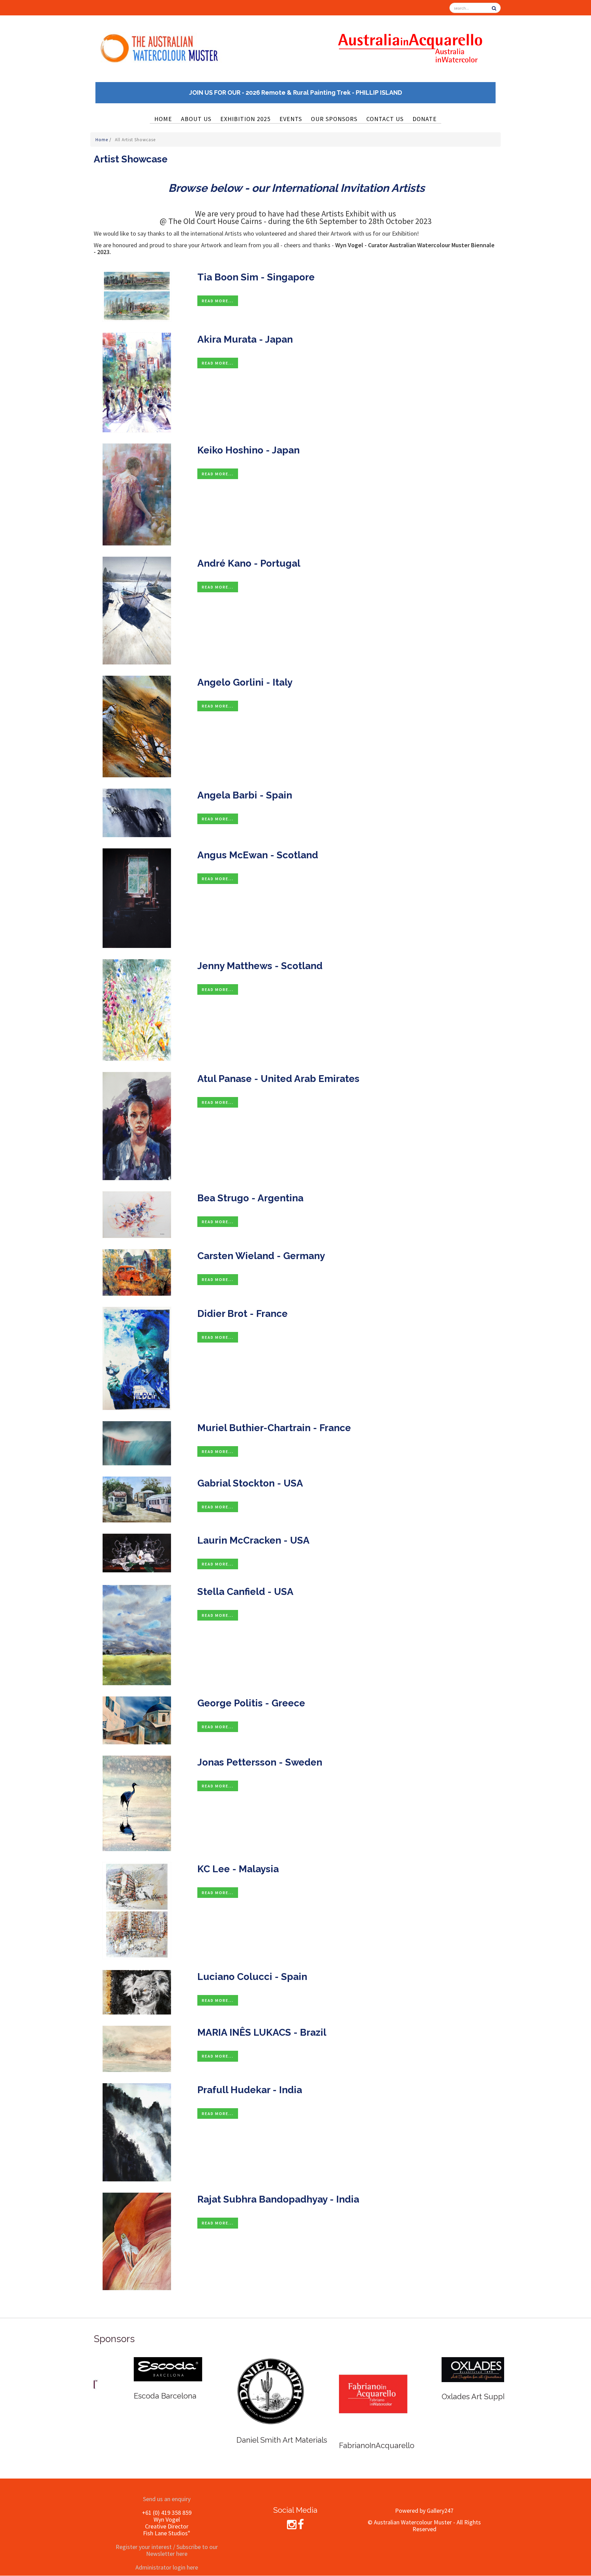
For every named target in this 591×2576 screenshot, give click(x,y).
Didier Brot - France (242, 1314)
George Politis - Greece (251, 1703)
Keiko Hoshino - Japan (248, 450)
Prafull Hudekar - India (250, 2090)
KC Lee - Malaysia (238, 1869)
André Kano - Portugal (249, 563)
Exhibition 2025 (245, 119)
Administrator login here (167, 2567)
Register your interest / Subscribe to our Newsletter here (167, 2550)
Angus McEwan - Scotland (258, 855)
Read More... (218, 301)
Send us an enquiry (167, 2499)
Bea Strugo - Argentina (250, 1198)
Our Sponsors (334, 119)
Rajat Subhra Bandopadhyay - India (278, 2199)
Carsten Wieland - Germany (261, 1256)
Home (163, 119)
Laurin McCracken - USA (253, 1540)
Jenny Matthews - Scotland (260, 966)
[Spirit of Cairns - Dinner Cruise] (231, 2384)
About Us (196, 119)
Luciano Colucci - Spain (252, 1977)
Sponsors (114, 2339)
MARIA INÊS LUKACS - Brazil (262, 2032)
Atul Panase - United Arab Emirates (278, 1079)
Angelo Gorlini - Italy (245, 682)
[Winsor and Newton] (128, 2365)
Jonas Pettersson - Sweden (260, 1762)
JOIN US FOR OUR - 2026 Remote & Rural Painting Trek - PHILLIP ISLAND (296, 93)
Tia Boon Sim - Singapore (256, 277)
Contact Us (385, 119)
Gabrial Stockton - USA (250, 1483)
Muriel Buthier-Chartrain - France (274, 1428)
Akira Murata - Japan (245, 339)
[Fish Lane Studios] (333, 2376)
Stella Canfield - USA (245, 1592)
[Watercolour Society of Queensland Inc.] (436, 2379)
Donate (425, 119)
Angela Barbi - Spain (245, 795)
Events (291, 119)
